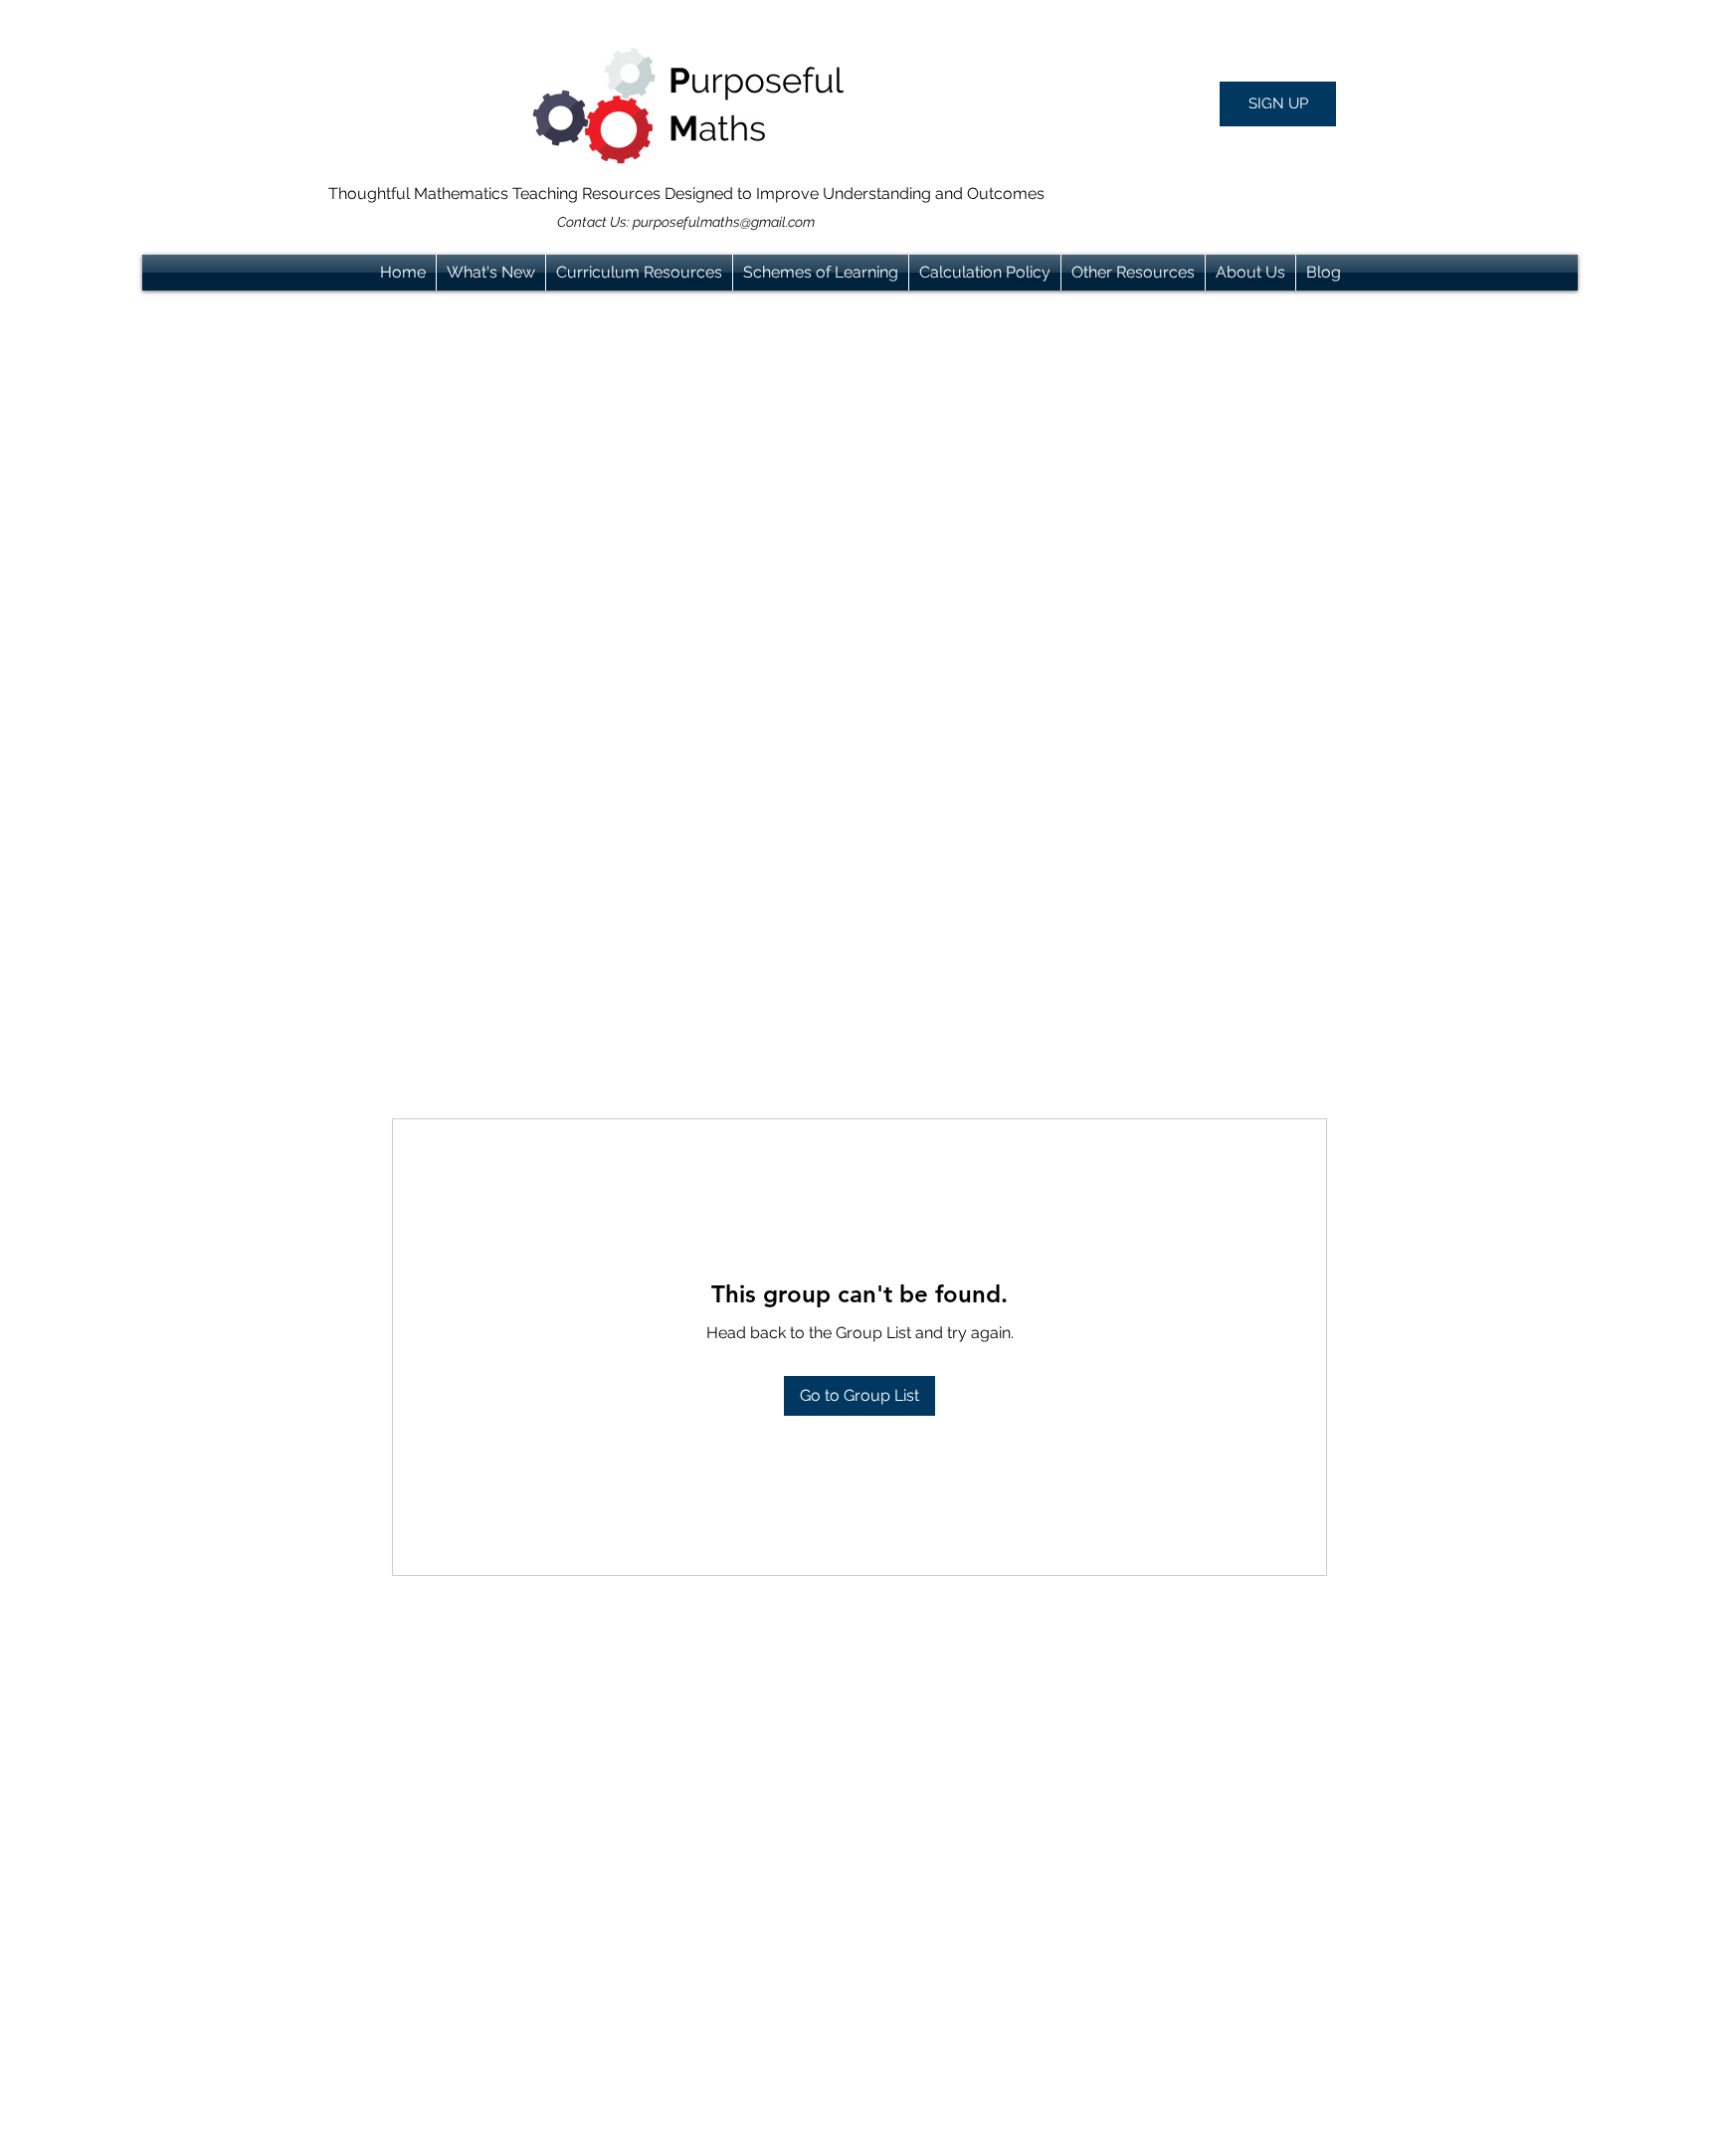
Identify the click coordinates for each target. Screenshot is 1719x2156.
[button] (1278, 104)
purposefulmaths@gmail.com (724, 222)
